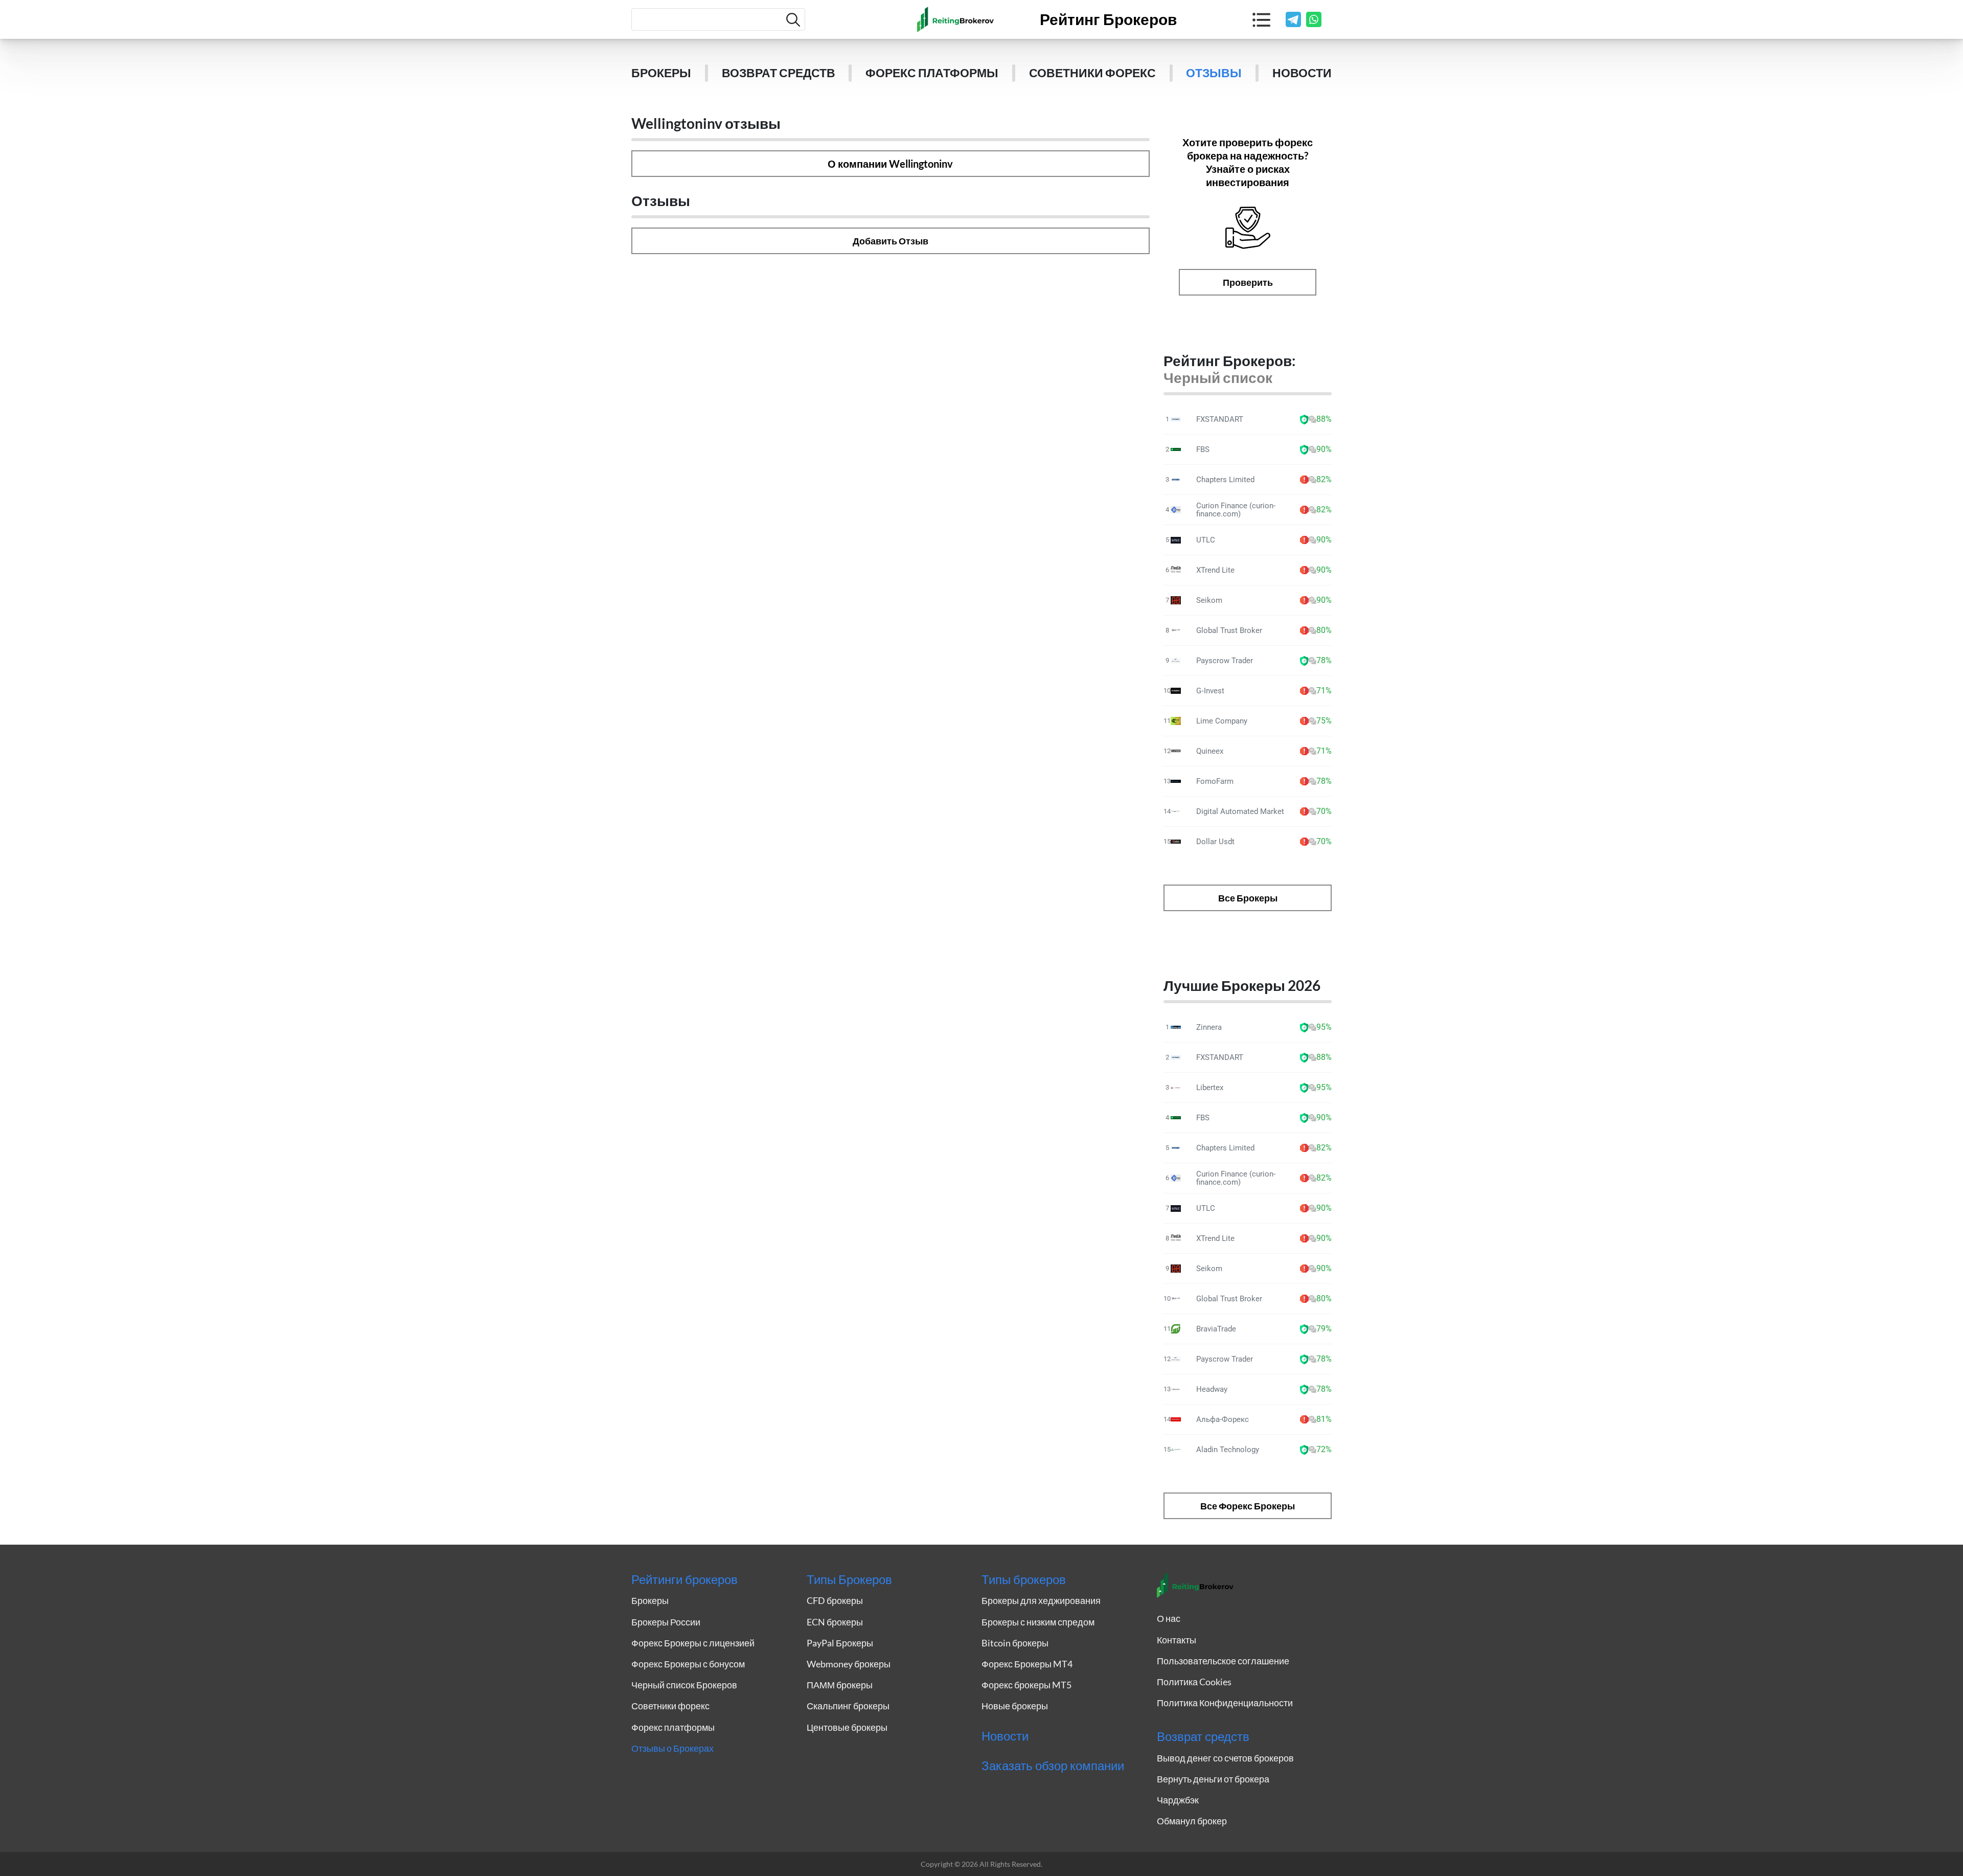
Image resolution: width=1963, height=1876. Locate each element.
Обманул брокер (1192, 1821)
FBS (1203, 449)
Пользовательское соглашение (1223, 1661)
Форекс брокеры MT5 (1026, 1685)
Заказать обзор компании (1053, 1766)
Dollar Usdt (1215, 842)
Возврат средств (779, 73)
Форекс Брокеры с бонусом (688, 1664)
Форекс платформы (932, 73)
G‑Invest (1210, 691)
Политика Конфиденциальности (1225, 1703)
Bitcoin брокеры (1015, 1643)
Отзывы (1214, 73)
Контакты (1177, 1640)
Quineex (1210, 751)
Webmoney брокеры (849, 1664)
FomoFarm (1215, 781)
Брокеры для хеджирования (1041, 1600)
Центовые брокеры (847, 1727)
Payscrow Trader (1225, 661)
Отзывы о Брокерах (672, 1748)
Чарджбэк (1178, 1800)
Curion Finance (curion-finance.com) (1236, 510)
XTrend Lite (1215, 570)
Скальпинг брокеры (848, 1706)
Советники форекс (1092, 73)
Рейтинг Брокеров (1108, 19)
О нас (1169, 1618)
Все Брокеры (1248, 898)
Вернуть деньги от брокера (1213, 1779)
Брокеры (661, 73)
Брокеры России (666, 1622)
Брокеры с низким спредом (1038, 1622)
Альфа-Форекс (1223, 1419)
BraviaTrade (1216, 1329)
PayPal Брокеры (840, 1643)
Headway (1212, 1389)
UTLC (1206, 540)
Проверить (1248, 282)
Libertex (1210, 1088)
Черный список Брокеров (684, 1685)
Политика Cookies (1194, 1682)
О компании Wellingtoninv (890, 164)
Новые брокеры (1015, 1706)
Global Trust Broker (1229, 630)
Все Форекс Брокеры (1248, 1506)
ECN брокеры (835, 1622)
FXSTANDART (1220, 419)
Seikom (1209, 600)
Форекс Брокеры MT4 (1027, 1664)
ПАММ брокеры (840, 1685)
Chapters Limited (1225, 480)
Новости (1302, 73)
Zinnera (1209, 1027)
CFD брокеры (835, 1600)
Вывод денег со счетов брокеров (1225, 1758)
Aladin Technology (1228, 1450)
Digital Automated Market (1240, 811)
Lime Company (1222, 721)
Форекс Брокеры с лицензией (693, 1643)
